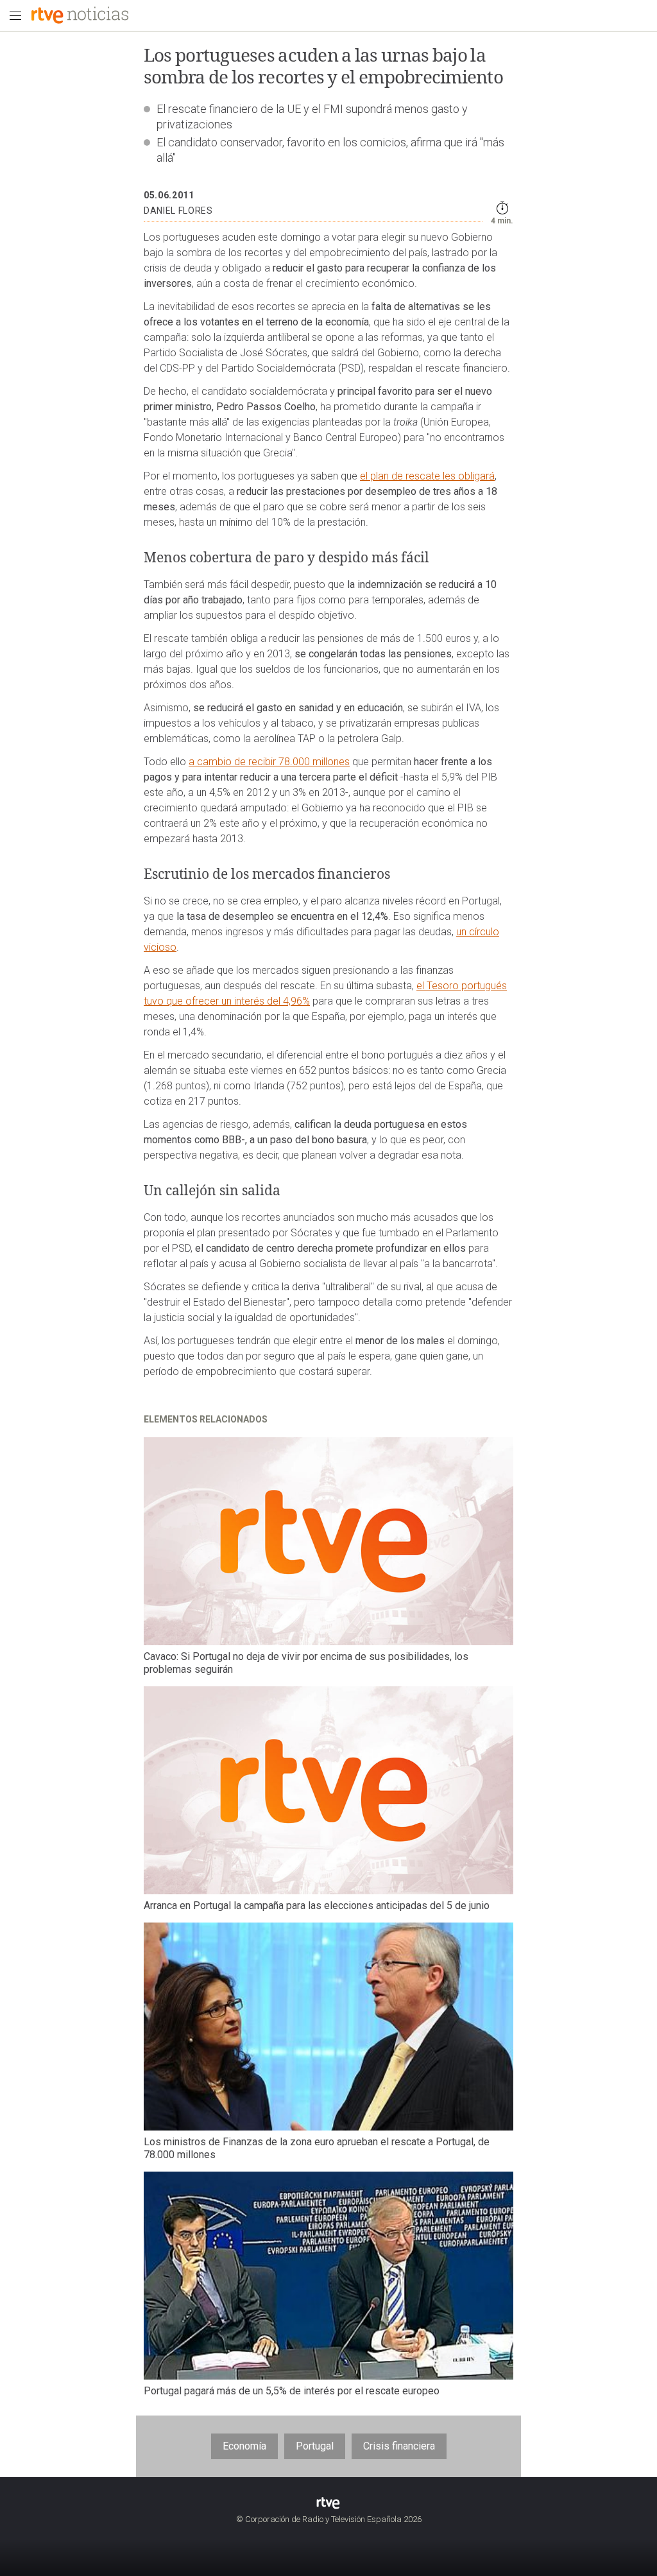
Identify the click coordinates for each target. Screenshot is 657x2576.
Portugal (315, 2446)
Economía (244, 2446)
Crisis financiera (399, 2446)
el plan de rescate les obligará (427, 476)
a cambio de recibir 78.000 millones (269, 762)
